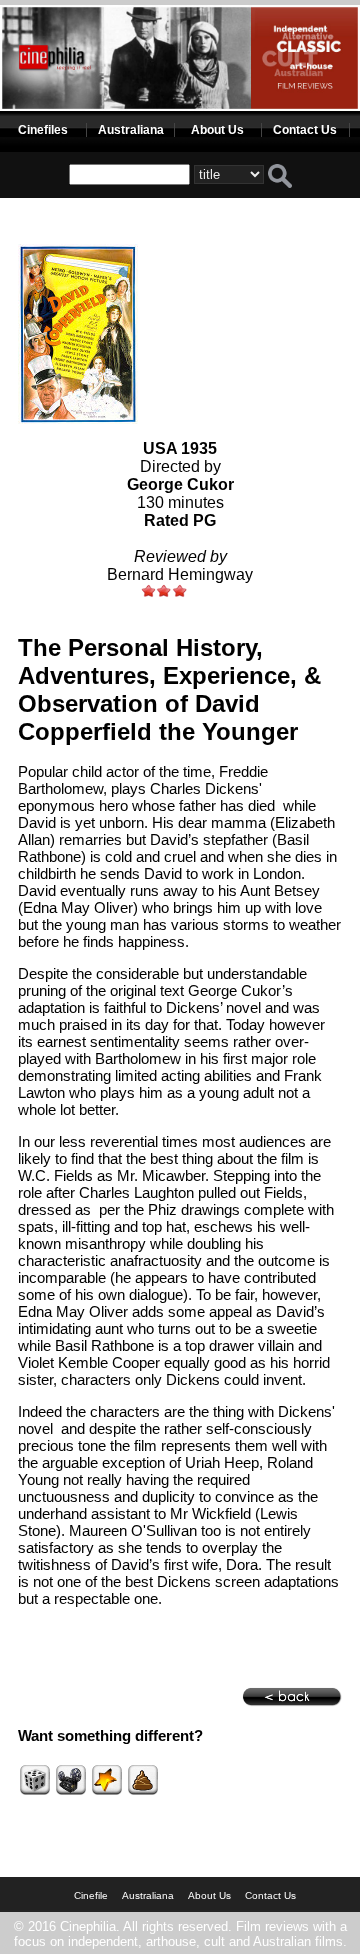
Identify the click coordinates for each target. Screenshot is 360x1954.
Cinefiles (43, 130)
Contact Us (305, 130)
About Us (217, 130)
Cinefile (91, 1895)
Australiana (131, 130)
